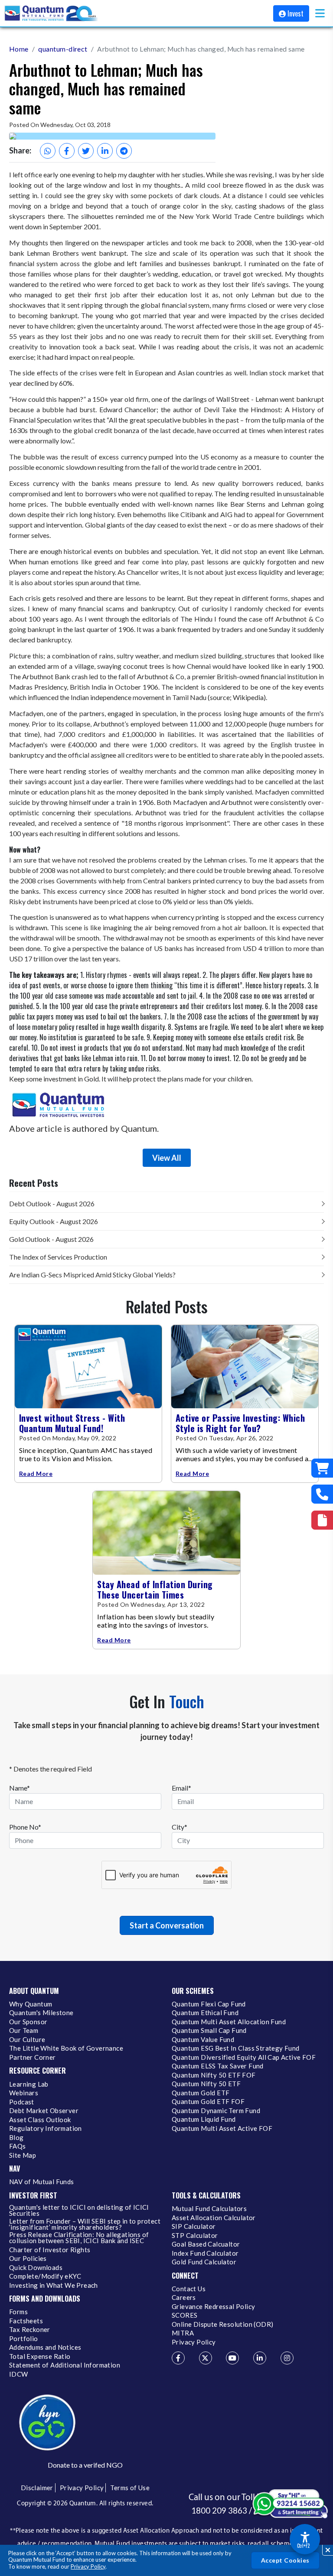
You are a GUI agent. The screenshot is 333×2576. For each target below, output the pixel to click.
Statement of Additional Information (65, 2365)
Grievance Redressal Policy (213, 2307)
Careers (184, 2298)
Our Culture (27, 2040)
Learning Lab (29, 2084)
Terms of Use (130, 2488)
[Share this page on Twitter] (86, 151)
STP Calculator (195, 2236)
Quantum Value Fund (203, 2040)
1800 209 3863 (219, 2511)
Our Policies (28, 2259)
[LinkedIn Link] (260, 2358)
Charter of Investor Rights (50, 2250)
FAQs (18, 2146)
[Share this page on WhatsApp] (48, 151)
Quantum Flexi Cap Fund (209, 2004)
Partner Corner (33, 2058)
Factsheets (26, 2321)
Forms (18, 2312)
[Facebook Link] (178, 2358)
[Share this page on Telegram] (124, 151)
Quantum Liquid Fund (204, 2120)
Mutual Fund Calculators (209, 2209)
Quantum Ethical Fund (205, 2013)
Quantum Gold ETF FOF (208, 2102)
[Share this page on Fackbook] (67, 151)
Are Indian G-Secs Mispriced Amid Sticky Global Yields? (92, 1275)
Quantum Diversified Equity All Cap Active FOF (244, 2058)
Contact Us (189, 2289)
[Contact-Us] (322, 1494)
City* (180, 1827)
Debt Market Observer (44, 2111)
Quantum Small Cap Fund (209, 2031)
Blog (16, 2138)
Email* (181, 1788)
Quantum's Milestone (41, 2013)
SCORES (184, 2315)
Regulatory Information (46, 2129)
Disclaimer (37, 2488)
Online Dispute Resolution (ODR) (222, 2325)
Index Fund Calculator (205, 2254)
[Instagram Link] (287, 2358)
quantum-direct (63, 49)
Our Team (24, 2031)
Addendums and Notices (45, 2348)
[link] (52, 13)
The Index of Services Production (58, 1257)
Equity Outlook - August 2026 (54, 1221)
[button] (320, 13)
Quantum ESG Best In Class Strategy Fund (236, 2048)
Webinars (24, 2093)
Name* (20, 1788)
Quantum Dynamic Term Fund (216, 2111)
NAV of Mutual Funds (42, 2182)
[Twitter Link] (206, 2358)
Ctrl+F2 (303, 2546)
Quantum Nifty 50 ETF (206, 2084)
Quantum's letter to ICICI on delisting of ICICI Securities (79, 2211)
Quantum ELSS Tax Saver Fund (218, 2066)
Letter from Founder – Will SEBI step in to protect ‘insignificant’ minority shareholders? (85, 2224)
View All (167, 1158)
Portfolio (24, 2339)
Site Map (23, 2156)
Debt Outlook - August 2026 (52, 1203)
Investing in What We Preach (54, 2286)
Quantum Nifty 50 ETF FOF (214, 2075)
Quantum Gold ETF (201, 2093)
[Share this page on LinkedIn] (105, 151)
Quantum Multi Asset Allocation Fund (229, 2022)
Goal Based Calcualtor (206, 2244)
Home (19, 49)
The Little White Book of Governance (66, 2048)
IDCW (19, 2374)
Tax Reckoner (30, 2330)
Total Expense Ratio (40, 2357)
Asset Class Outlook (40, 2120)
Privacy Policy (88, 2566)
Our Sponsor (28, 2022)
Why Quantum (31, 2004)
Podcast (22, 2102)
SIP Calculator (194, 2227)
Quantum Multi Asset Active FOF (222, 2129)
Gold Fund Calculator (204, 2262)
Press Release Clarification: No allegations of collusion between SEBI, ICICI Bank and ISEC (79, 2238)
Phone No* (25, 1827)
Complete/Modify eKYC (45, 2276)
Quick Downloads (36, 2268)
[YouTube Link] (232, 2358)
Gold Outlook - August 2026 (51, 1239)
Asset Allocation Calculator (214, 2218)
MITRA (183, 2333)
